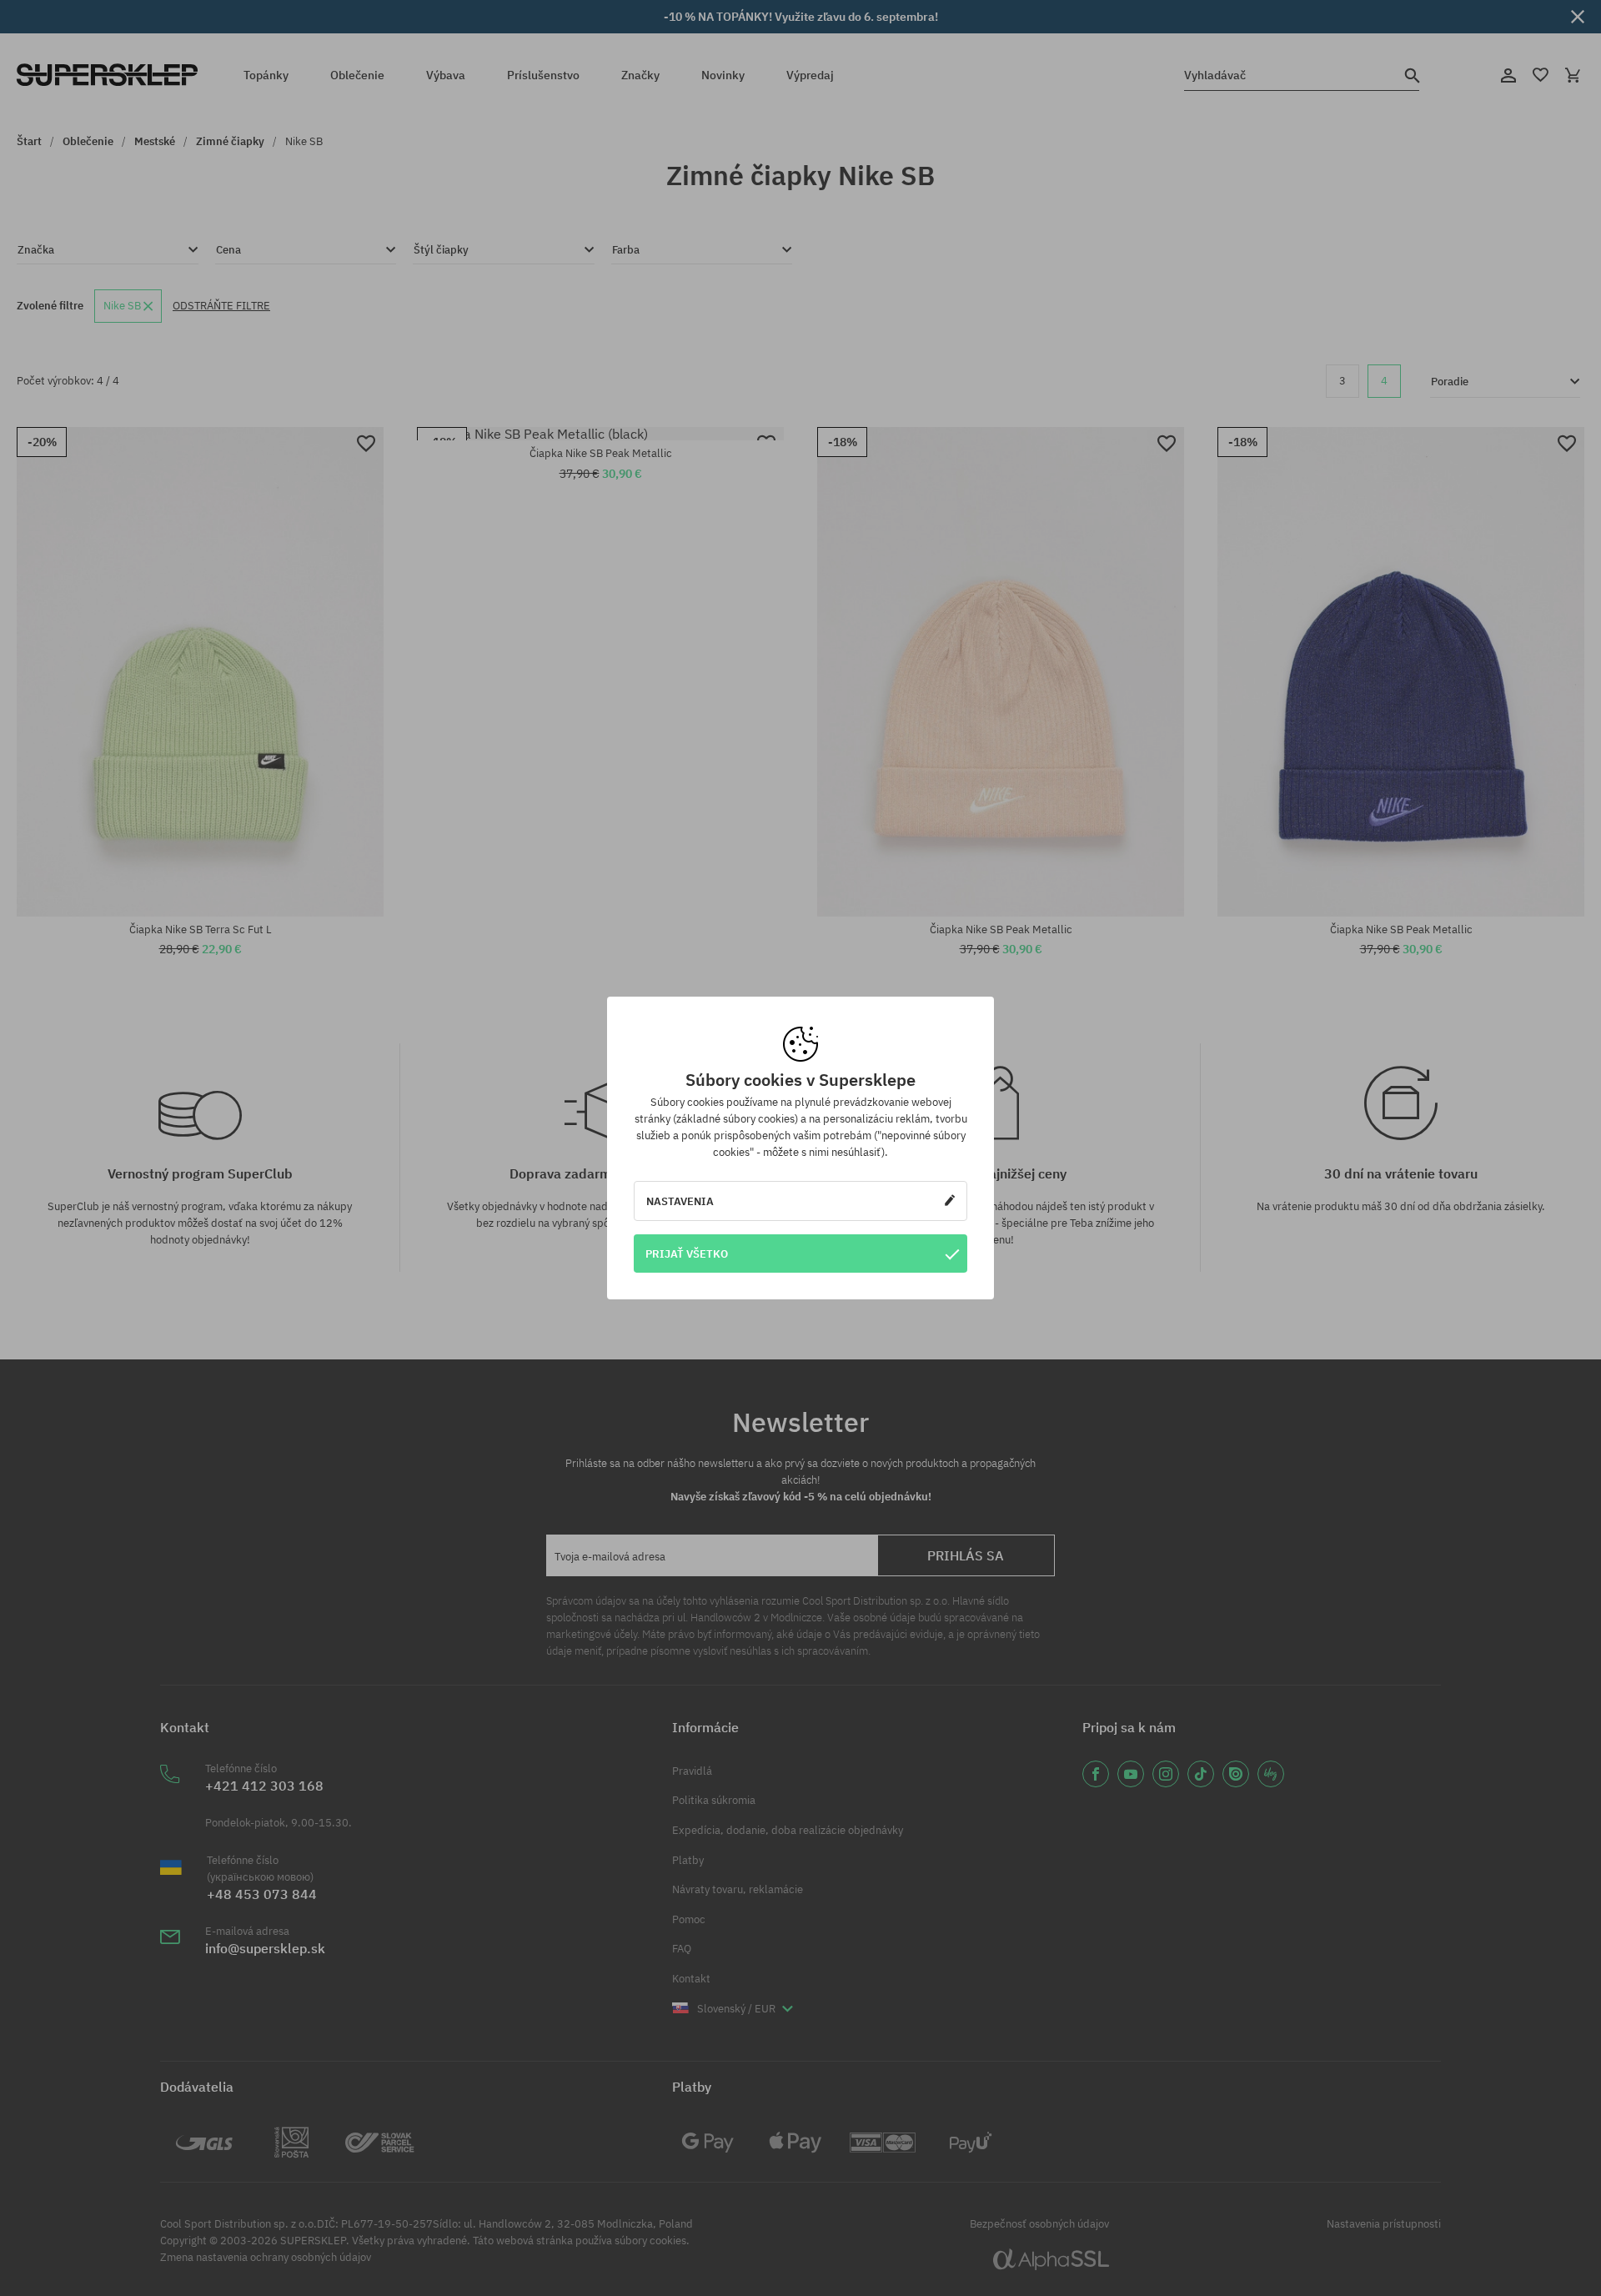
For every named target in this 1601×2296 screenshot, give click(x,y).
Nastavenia (680, 1201)
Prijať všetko (687, 1254)
